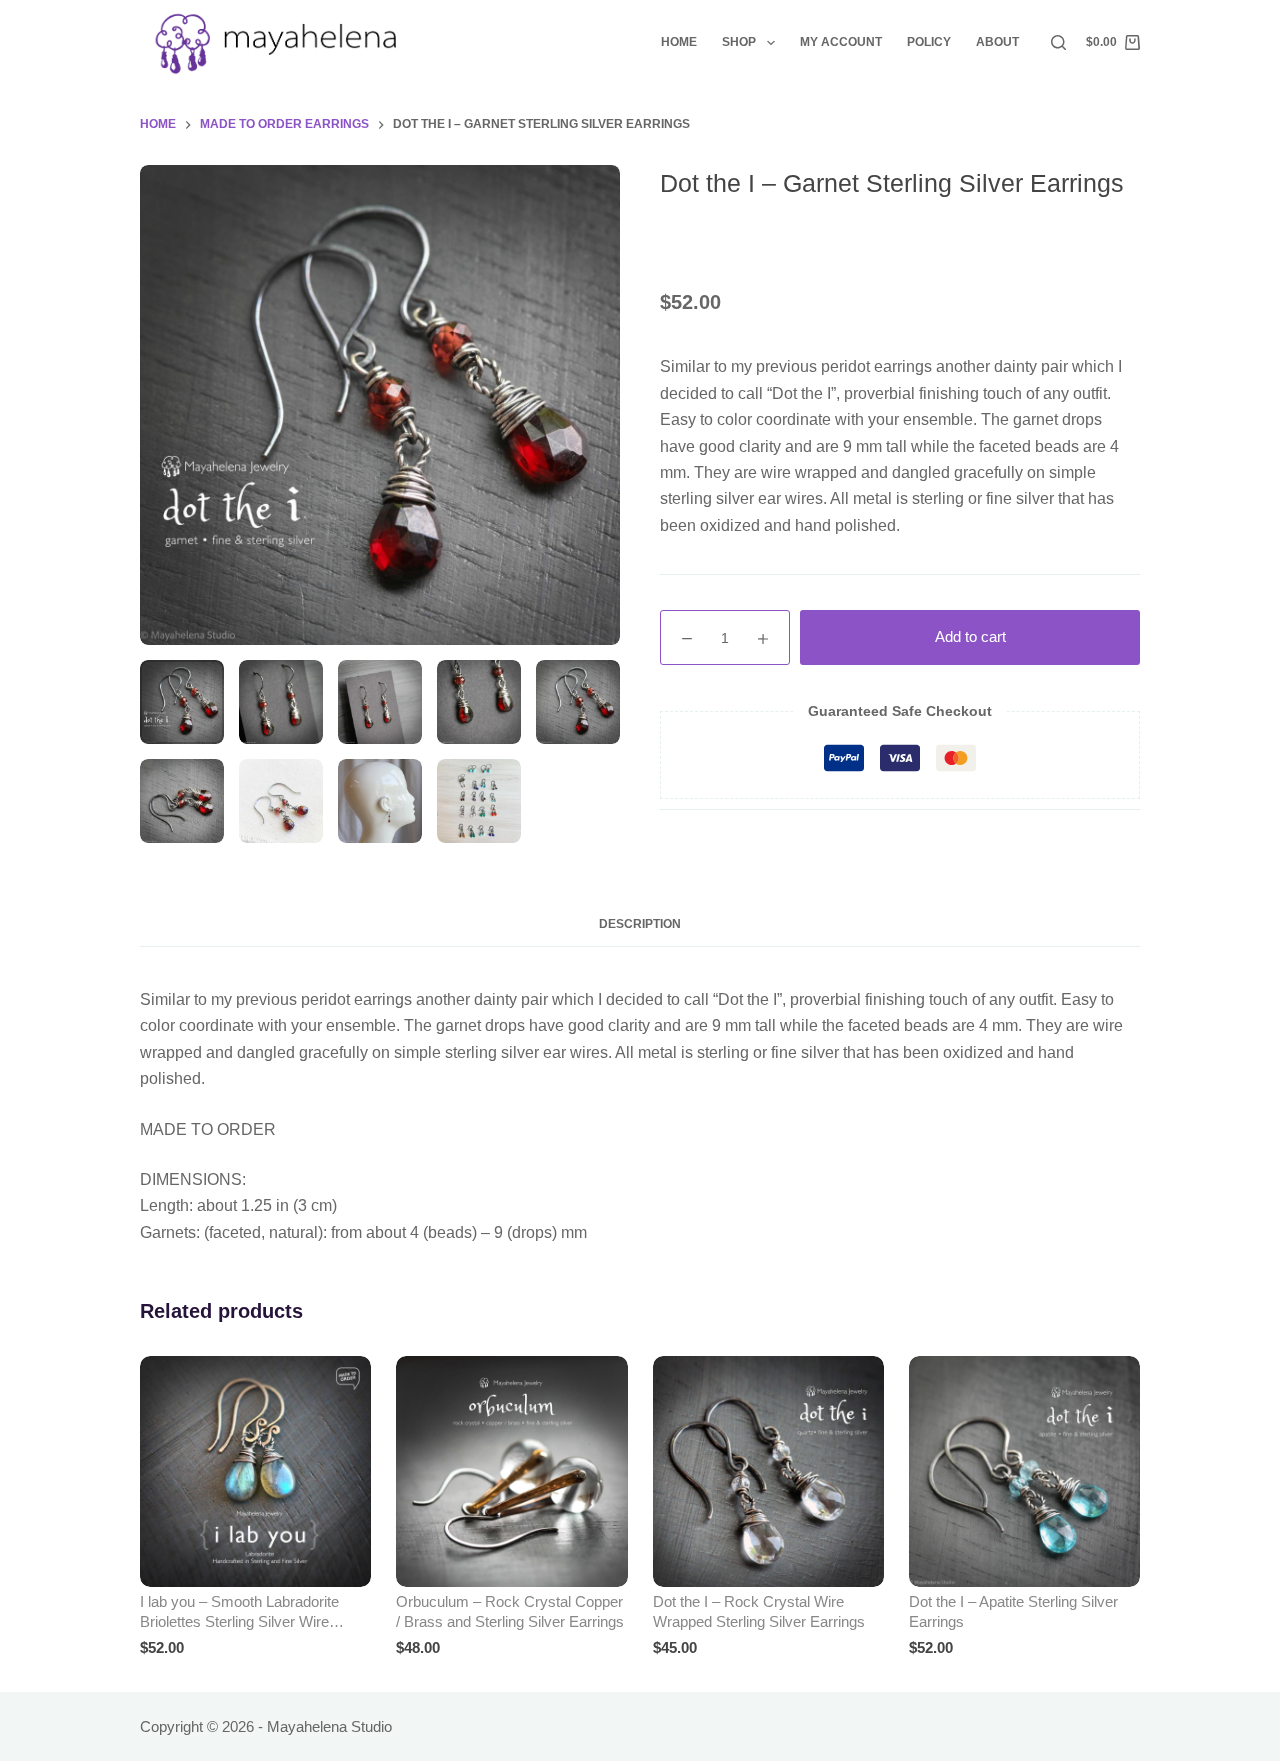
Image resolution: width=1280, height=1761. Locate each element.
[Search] (1058, 42)
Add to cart (970, 636)
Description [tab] (640, 924)
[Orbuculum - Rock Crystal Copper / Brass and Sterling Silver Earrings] (511, 1471)
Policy (929, 42)
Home (679, 42)
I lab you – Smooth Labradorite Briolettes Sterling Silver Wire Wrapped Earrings (239, 1621)
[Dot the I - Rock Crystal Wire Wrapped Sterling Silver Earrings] (768, 1471)
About (997, 42)
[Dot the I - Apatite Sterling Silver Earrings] (1024, 1471)
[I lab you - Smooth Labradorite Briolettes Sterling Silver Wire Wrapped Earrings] (255, 1471)
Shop (739, 42)
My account (841, 42)
